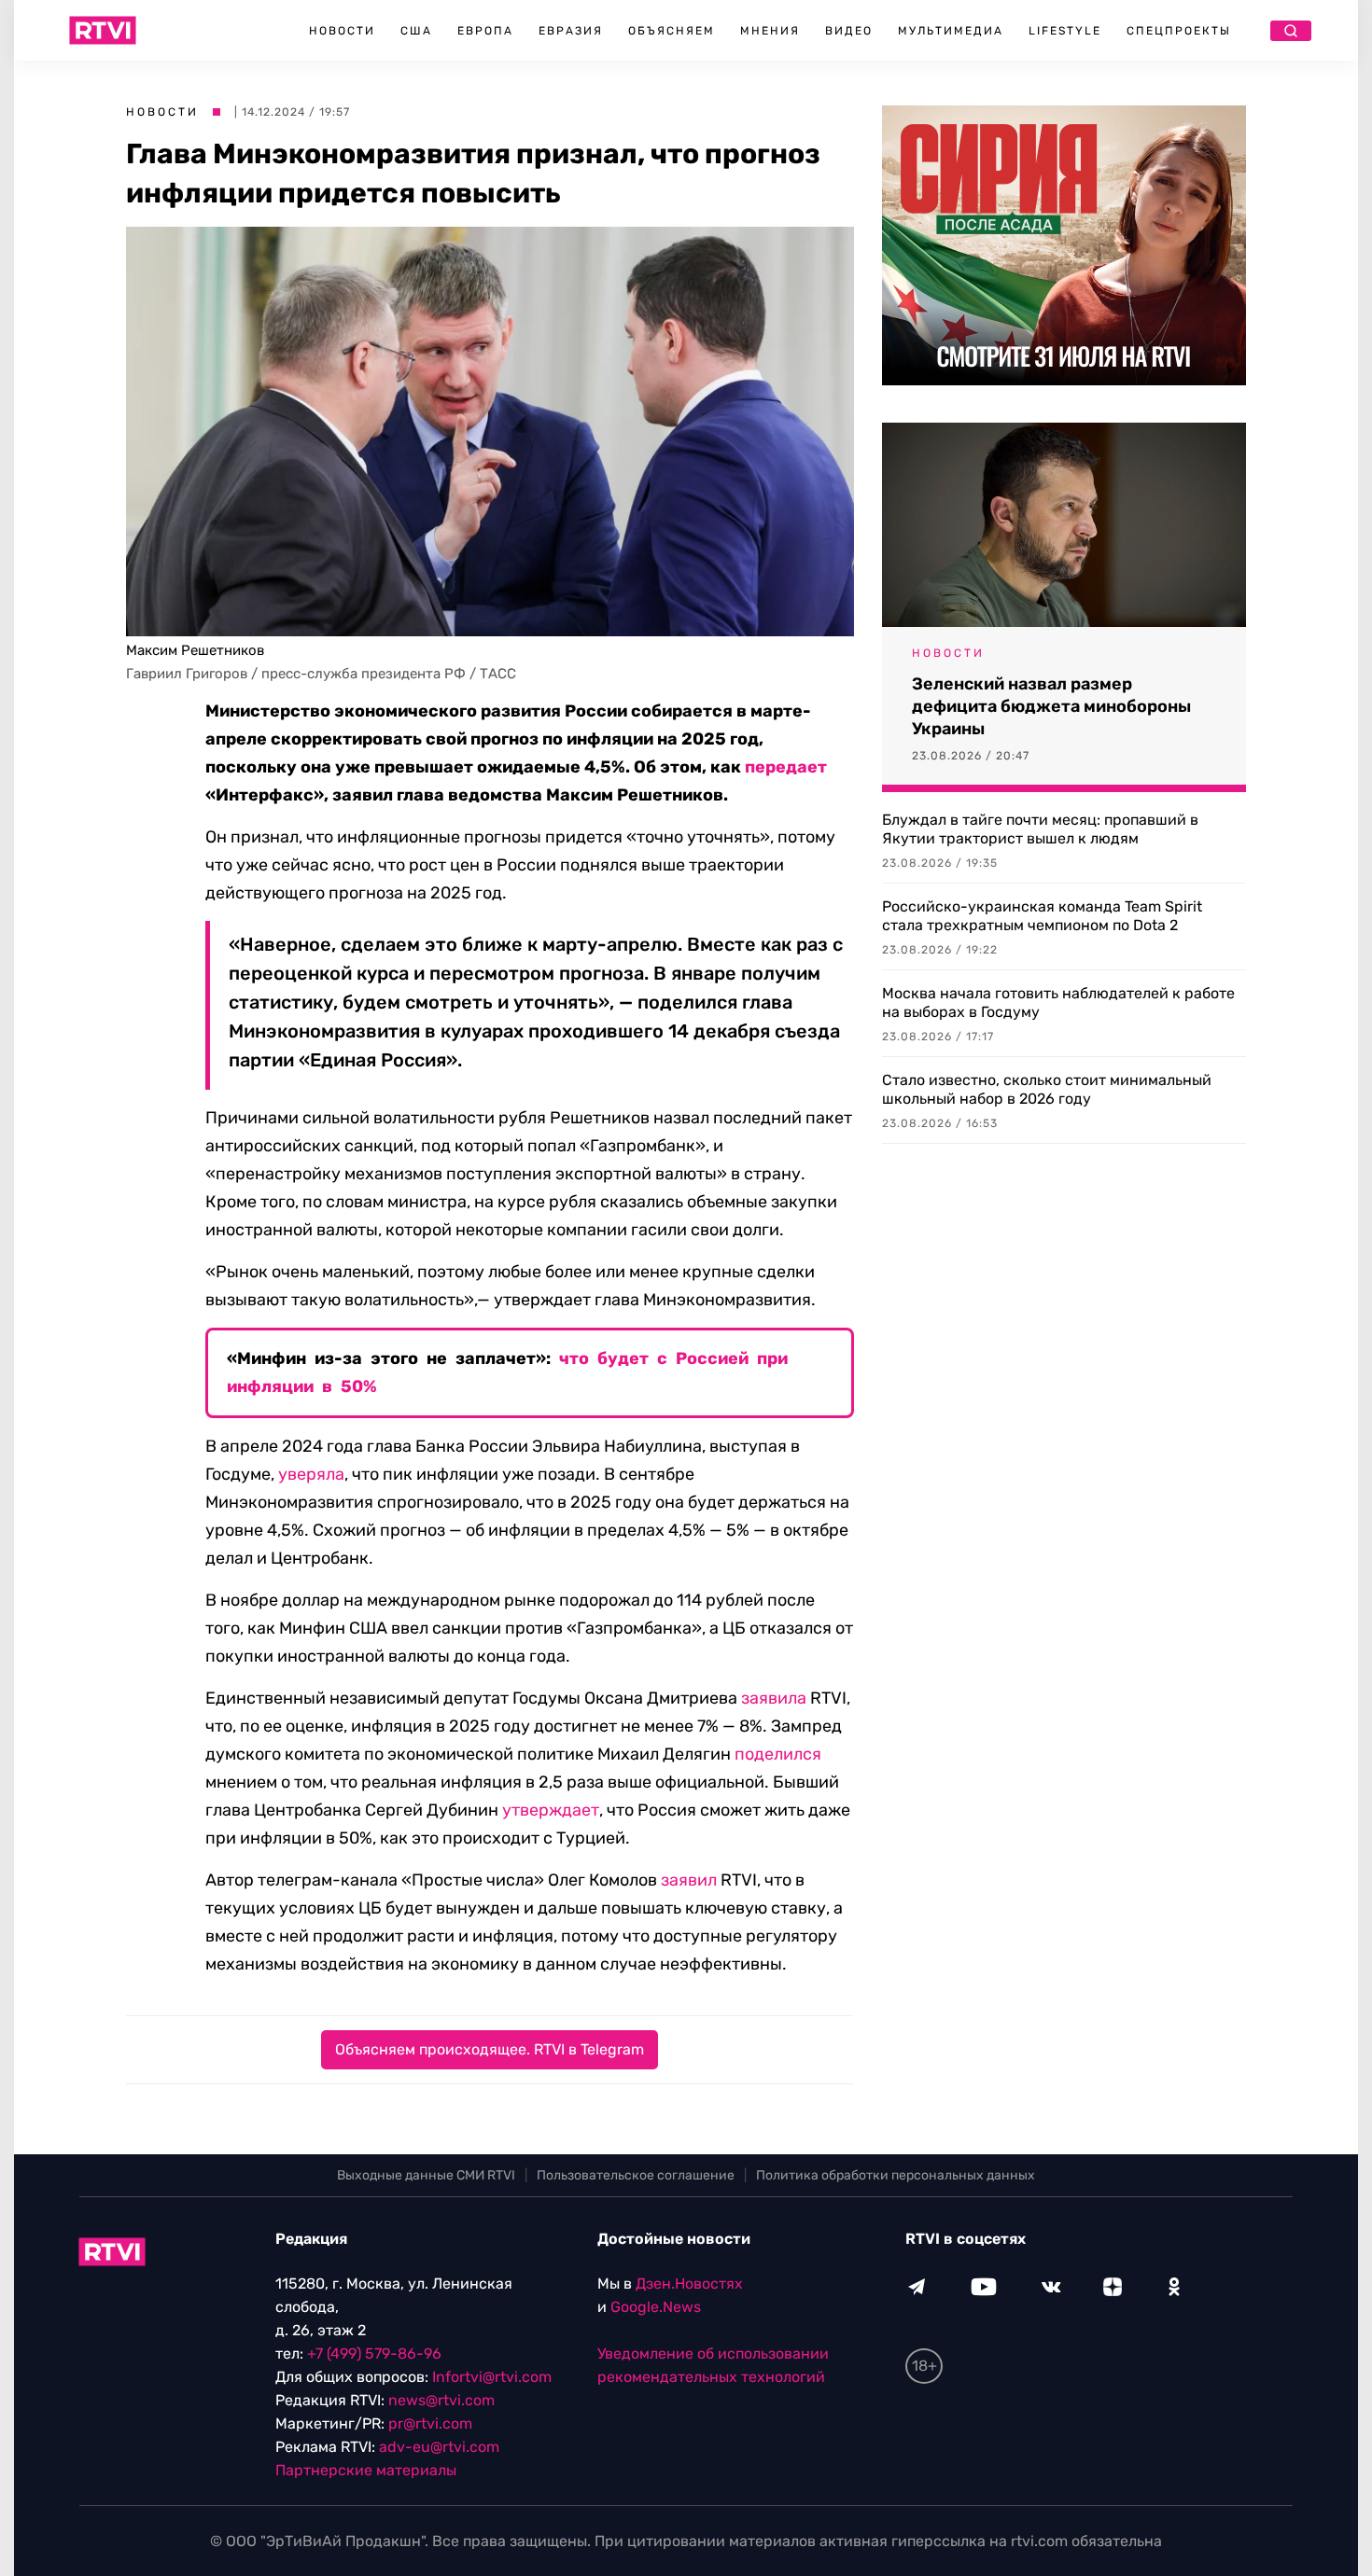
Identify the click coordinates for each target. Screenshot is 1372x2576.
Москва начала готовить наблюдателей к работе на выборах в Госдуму (1058, 1003)
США (416, 31)
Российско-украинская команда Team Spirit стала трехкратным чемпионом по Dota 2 (1042, 916)
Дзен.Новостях (689, 2284)
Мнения (770, 31)
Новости (342, 31)
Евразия (571, 31)
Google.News (656, 2307)
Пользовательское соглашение (636, 2175)
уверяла (311, 1474)
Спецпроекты (1179, 31)
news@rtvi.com (441, 2400)
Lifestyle (1065, 31)
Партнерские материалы (366, 2470)
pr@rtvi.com (430, 2423)
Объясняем (672, 31)
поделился (778, 1754)
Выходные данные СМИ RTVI (426, 2175)
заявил (689, 1880)
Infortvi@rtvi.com (492, 2377)
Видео (849, 31)
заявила (774, 1698)
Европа (485, 31)
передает (786, 767)
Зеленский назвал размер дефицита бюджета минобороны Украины (1051, 706)
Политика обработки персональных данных (896, 2175)
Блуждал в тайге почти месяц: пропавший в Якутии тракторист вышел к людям (1040, 829)
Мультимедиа (951, 31)
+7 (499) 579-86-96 (374, 2353)
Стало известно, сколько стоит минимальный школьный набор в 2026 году (1047, 1089)
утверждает (551, 1810)
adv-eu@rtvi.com (439, 2447)
